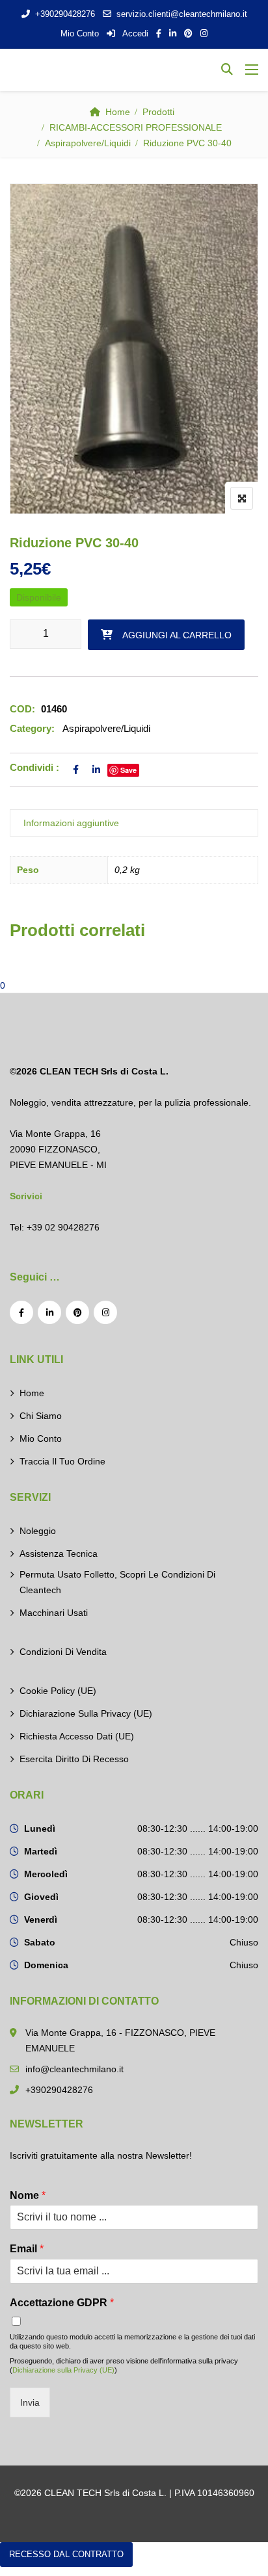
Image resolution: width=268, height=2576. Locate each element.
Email (27, 2249)
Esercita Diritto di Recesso (74, 1759)
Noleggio (38, 1531)
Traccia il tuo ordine (62, 1461)
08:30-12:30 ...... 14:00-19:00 (198, 1828)
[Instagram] (105, 1312)
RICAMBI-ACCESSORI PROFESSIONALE (136, 127)
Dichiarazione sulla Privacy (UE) (86, 1713)
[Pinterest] (77, 1312)
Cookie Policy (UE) (58, 1691)
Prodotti (158, 112)
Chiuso (244, 1942)
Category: (32, 728)
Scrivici (26, 1196)
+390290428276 (65, 14)
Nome (28, 2195)
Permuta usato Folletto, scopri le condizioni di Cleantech (117, 1582)
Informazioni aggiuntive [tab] (71, 823)
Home (118, 112)
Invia (30, 2402)
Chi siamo (41, 1416)
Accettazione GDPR (62, 2303)
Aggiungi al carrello (177, 635)
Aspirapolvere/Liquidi (88, 143)
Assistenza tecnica (59, 1554)
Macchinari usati (54, 1613)
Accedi (134, 33)
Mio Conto (80, 33)
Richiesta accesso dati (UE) (77, 1736)
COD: (22, 709)
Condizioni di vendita (63, 1652)
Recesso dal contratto (66, 2554)
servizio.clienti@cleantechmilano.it (182, 14)
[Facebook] (21, 1312)
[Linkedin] (49, 1312)
